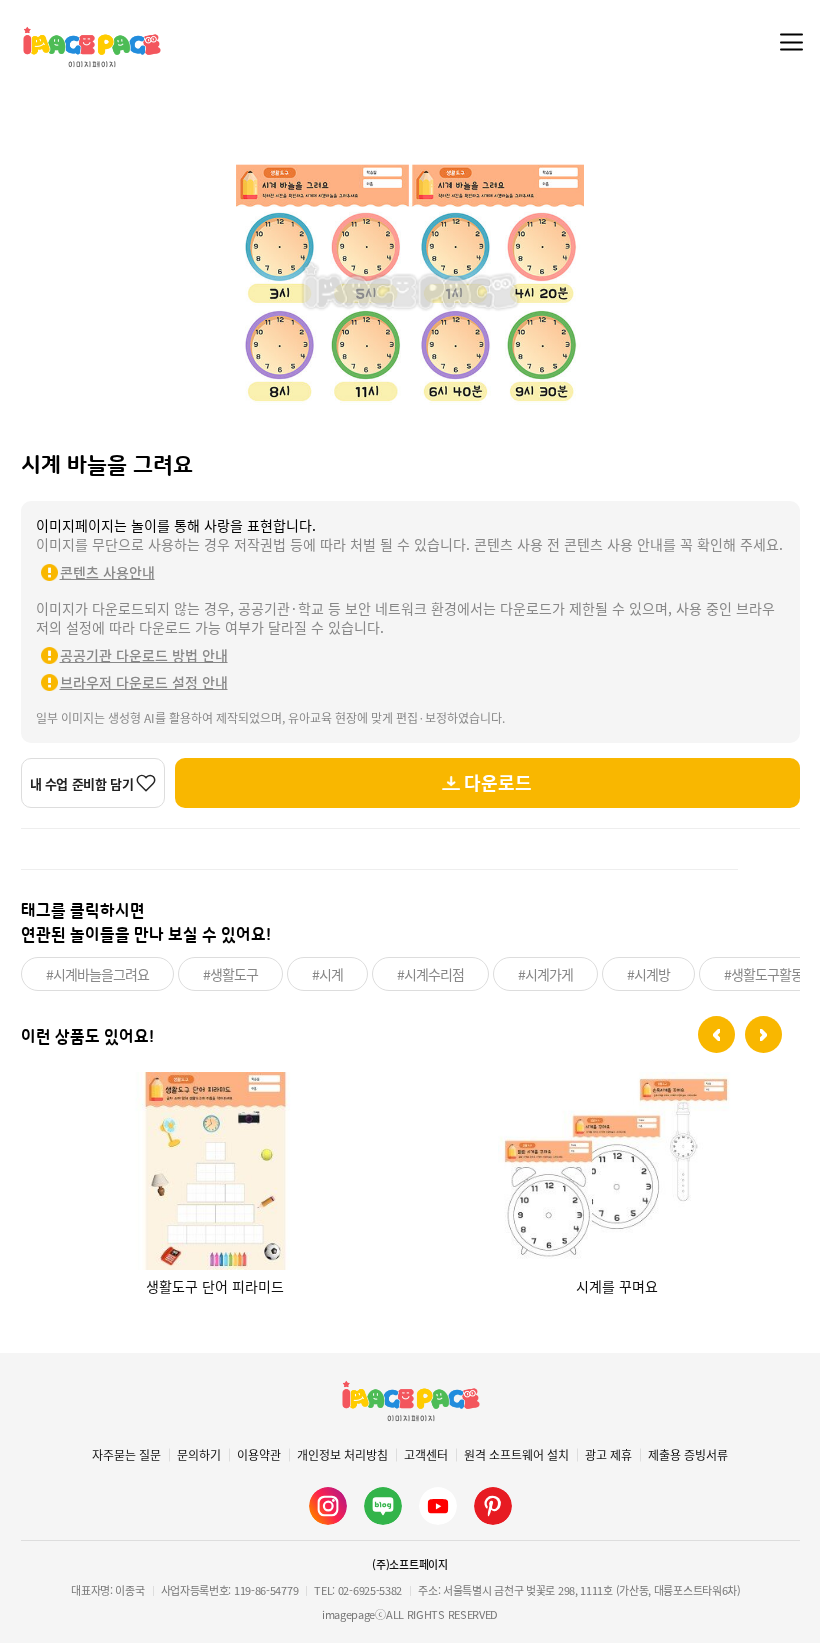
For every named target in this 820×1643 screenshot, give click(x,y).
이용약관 (259, 1455)
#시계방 (648, 974)
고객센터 (426, 1455)
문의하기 (199, 1455)
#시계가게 (545, 974)
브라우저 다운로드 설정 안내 (144, 682)
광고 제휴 (608, 1455)
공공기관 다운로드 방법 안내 (144, 655)
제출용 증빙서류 (688, 1455)
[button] (716, 1034)
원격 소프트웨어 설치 (516, 1455)
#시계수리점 (430, 974)
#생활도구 (230, 974)
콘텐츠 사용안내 (107, 572)
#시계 (327, 974)
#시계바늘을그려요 (97, 974)
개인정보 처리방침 (342, 1455)
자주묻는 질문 (126, 1455)
